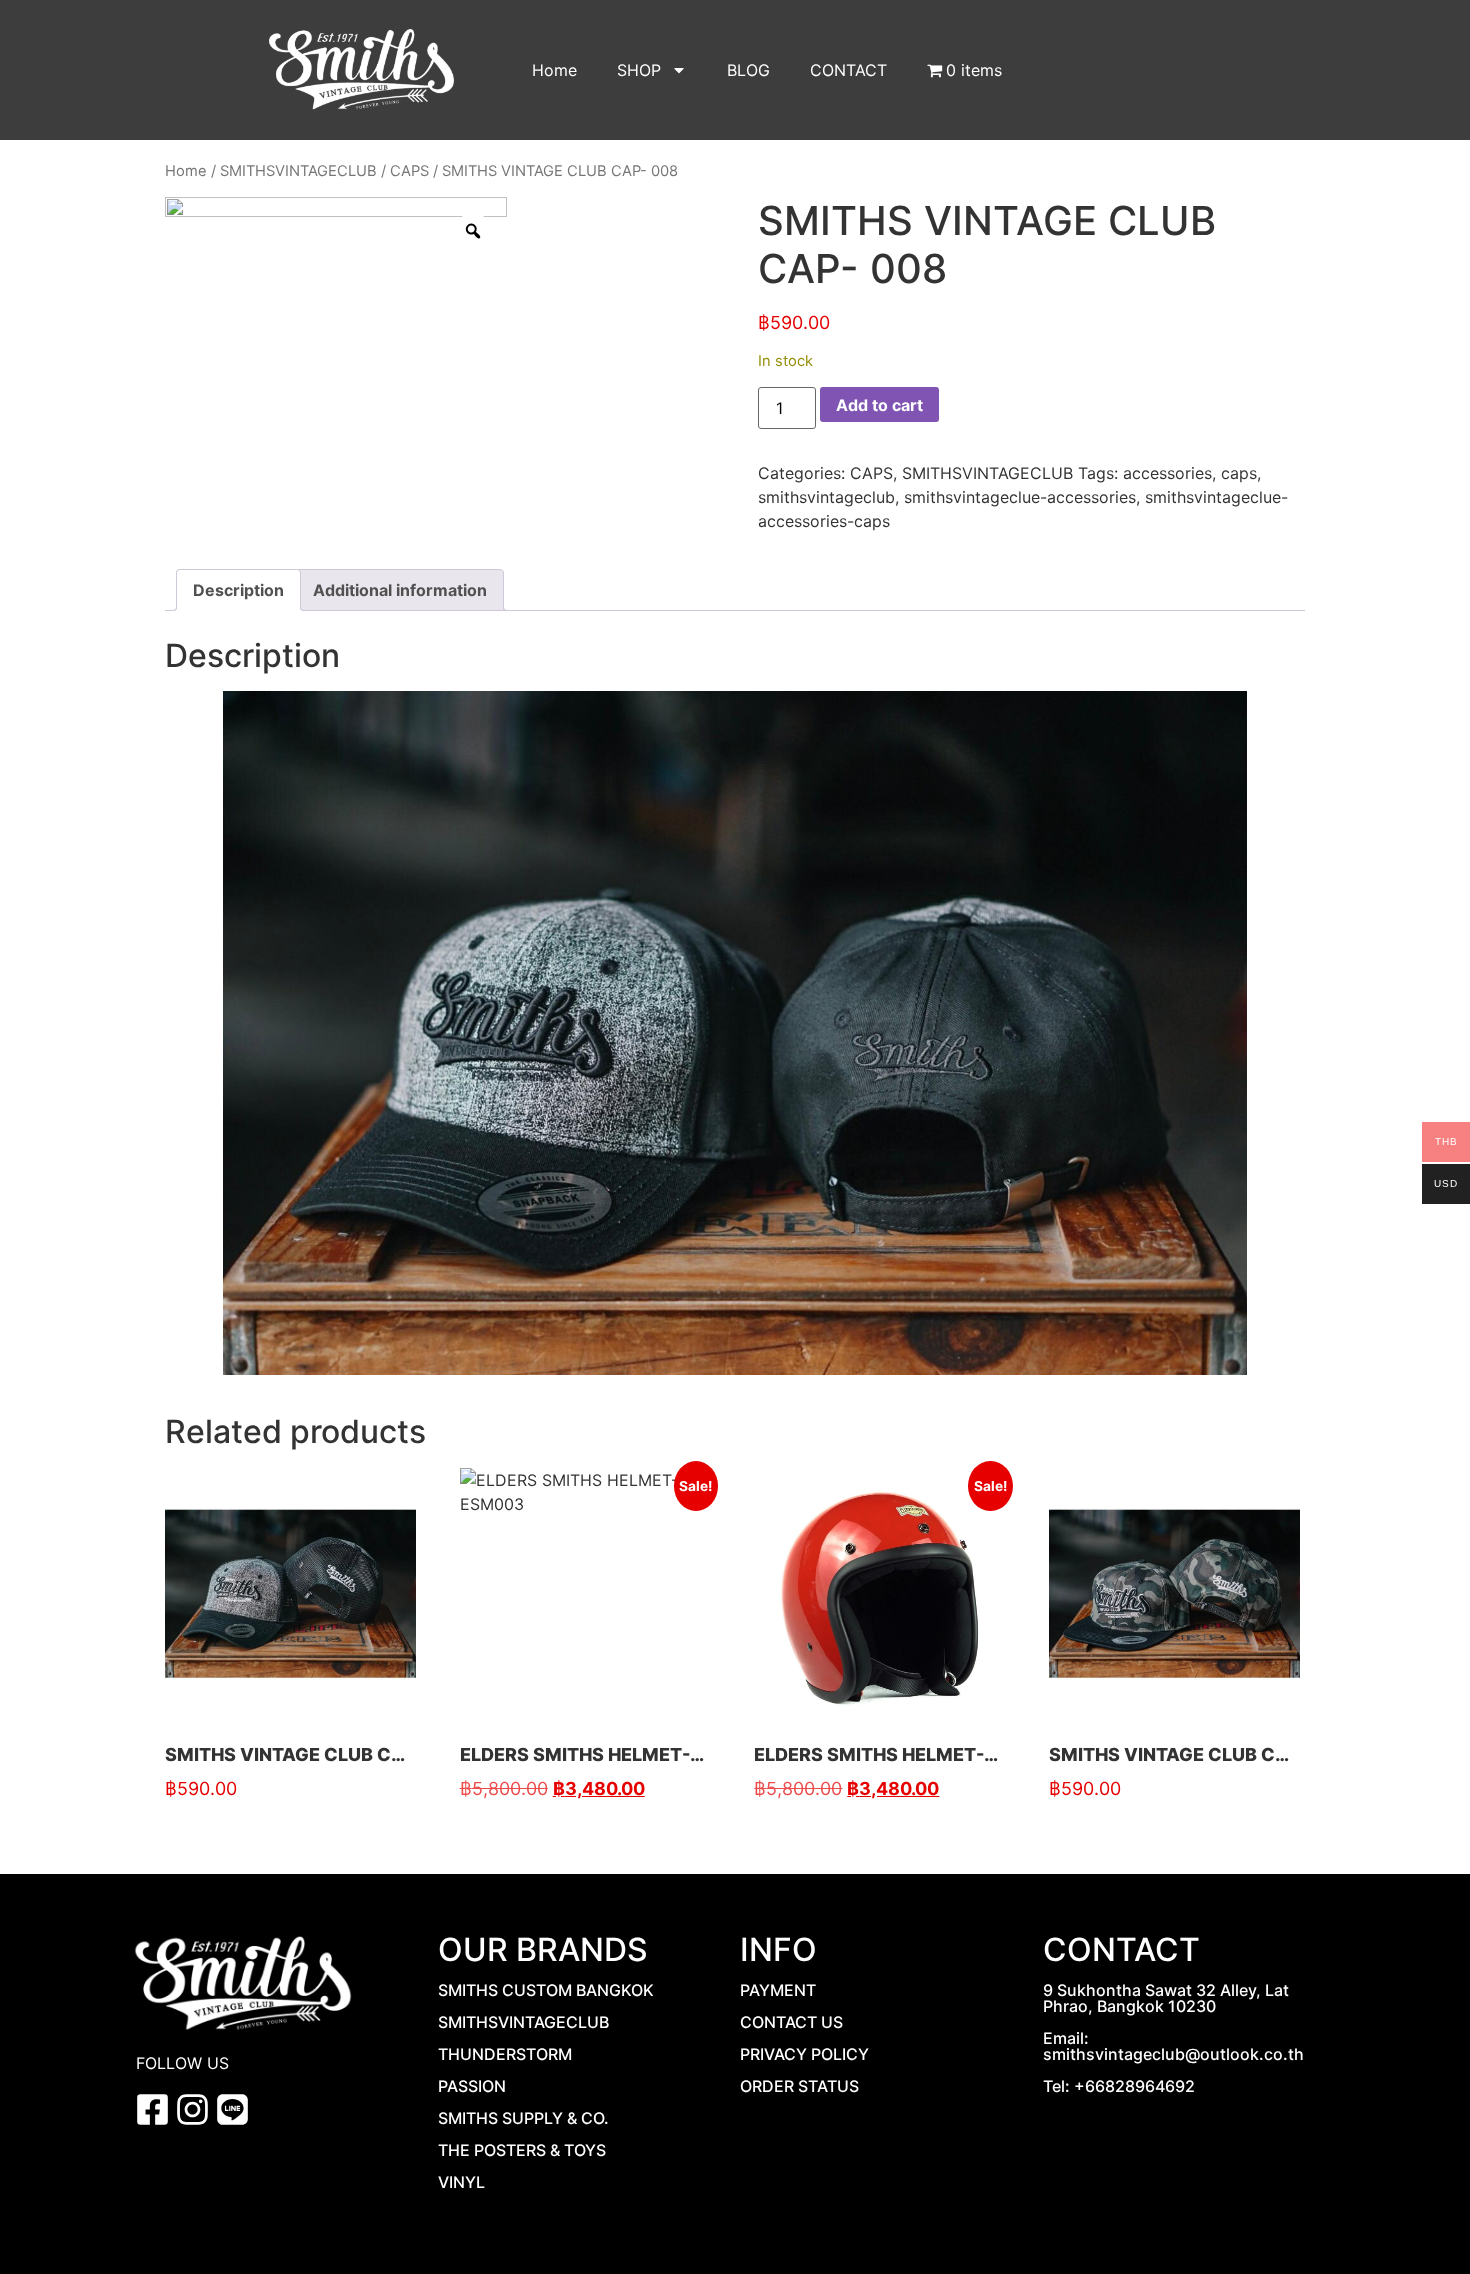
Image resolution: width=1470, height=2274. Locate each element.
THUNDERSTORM (505, 2054)
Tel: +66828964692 (1119, 2086)
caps (1239, 473)
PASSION (472, 2086)
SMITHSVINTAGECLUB (298, 171)
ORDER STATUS (799, 2086)
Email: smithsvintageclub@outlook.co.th (1173, 2046)
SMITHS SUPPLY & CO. (523, 2118)
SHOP (639, 70)
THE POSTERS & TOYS (522, 2150)
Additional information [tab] (400, 590)
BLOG (748, 70)
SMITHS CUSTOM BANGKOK (546, 1990)
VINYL (461, 2182)
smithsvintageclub (826, 497)
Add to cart (879, 405)
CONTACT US (791, 2022)
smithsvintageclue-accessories (1020, 497)
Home (554, 70)
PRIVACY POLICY (804, 2054)
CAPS (409, 171)
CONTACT (848, 70)
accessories (1167, 473)
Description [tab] (238, 590)
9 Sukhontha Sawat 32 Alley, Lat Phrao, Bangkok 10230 (1166, 1998)
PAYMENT (778, 1990)
